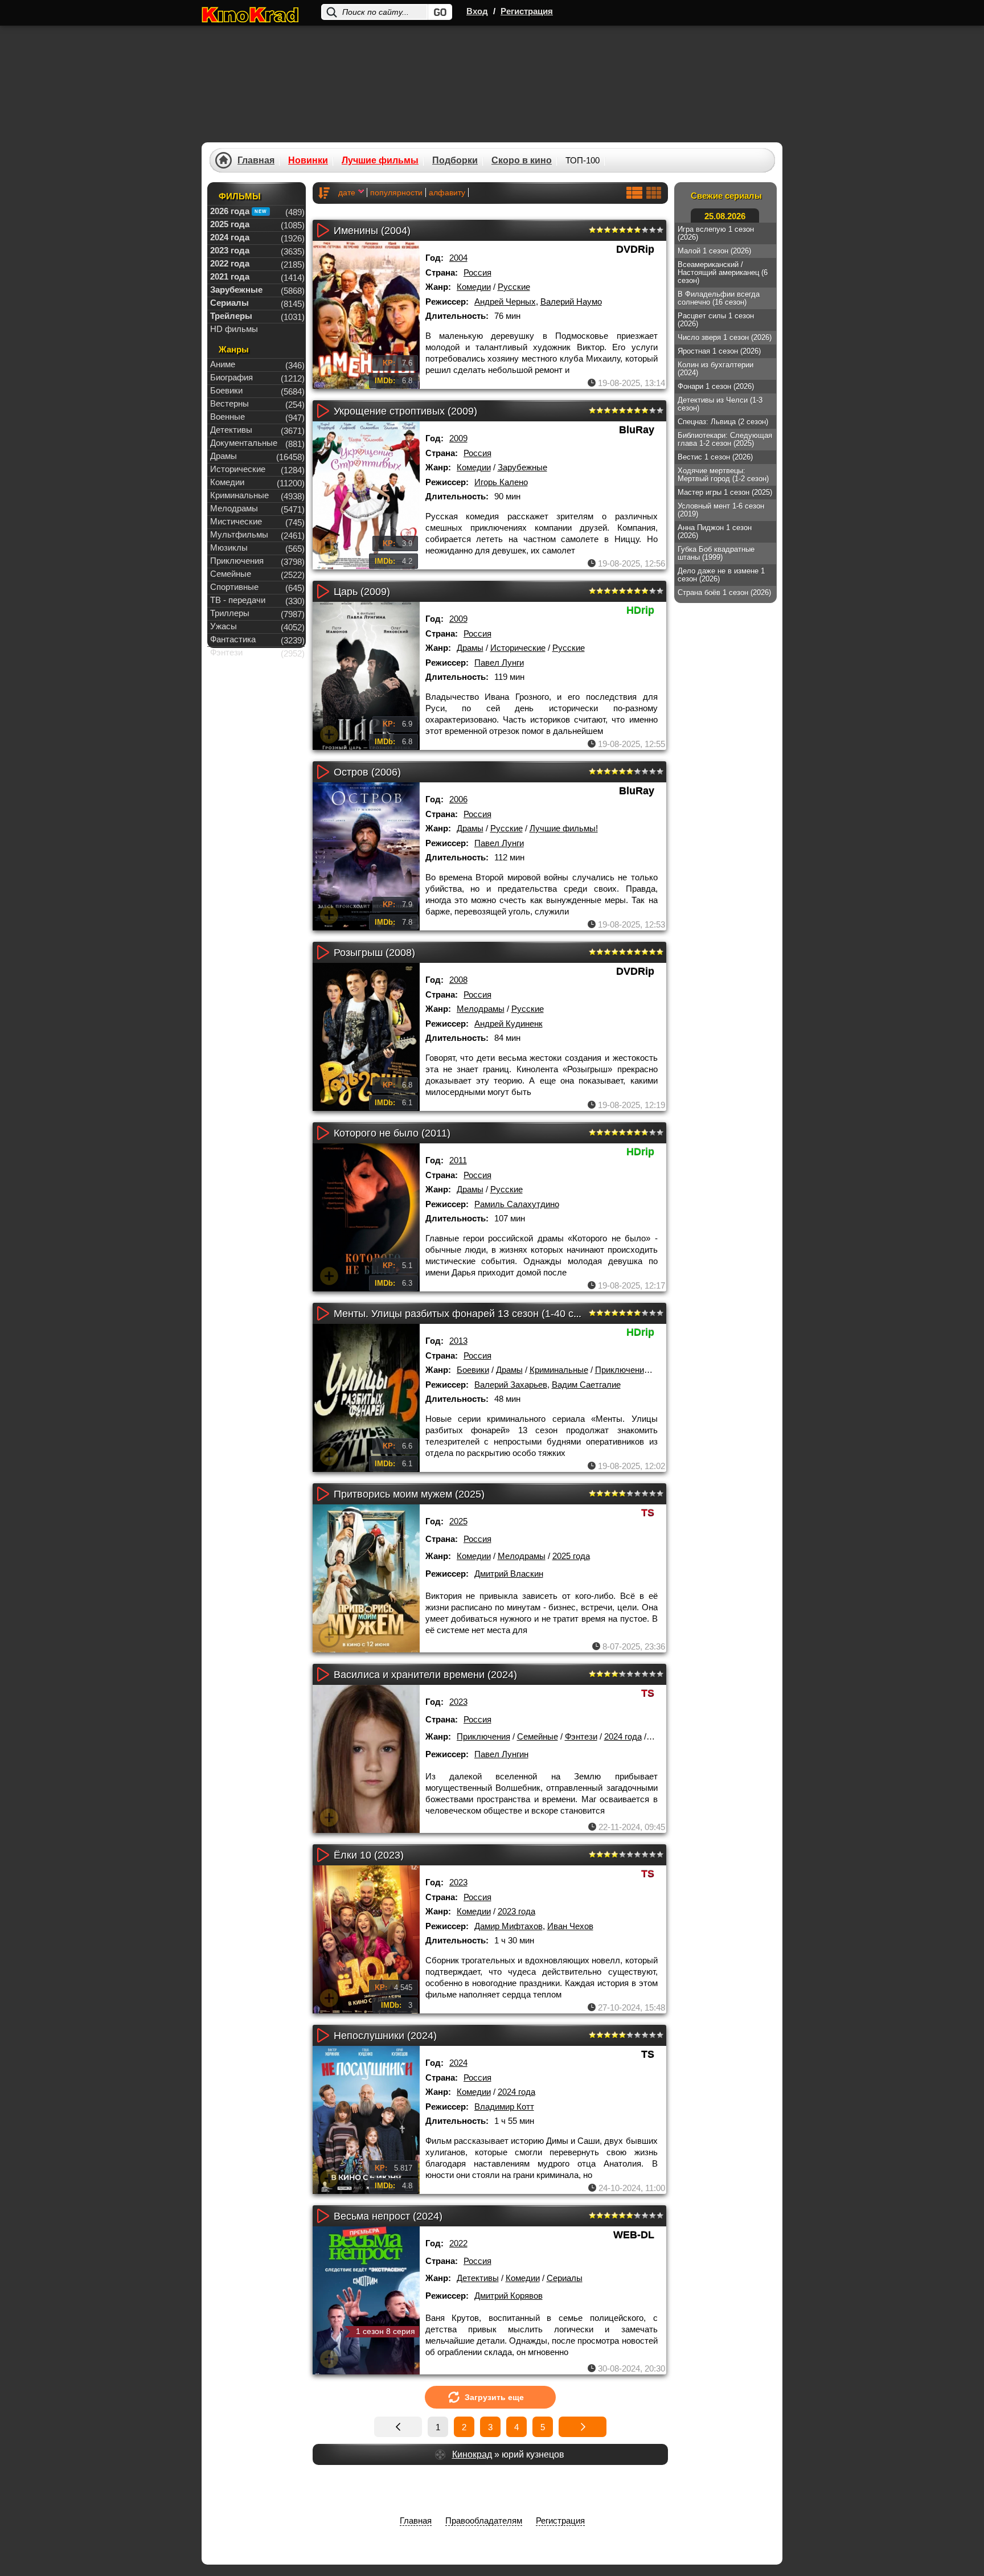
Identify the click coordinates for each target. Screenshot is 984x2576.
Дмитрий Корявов (509, 2296)
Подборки (455, 161)
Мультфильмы (239, 534)
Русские (514, 287)
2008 (458, 980)
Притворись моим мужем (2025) (409, 1494)
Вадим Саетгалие (586, 1385)
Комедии (474, 287)
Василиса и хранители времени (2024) (425, 1675)
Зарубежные (522, 467)
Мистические (236, 521)
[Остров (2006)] (366, 856)
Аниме (223, 364)
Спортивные (234, 587)
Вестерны (229, 403)
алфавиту (447, 192)
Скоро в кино (522, 161)
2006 (458, 799)
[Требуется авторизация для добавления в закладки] (329, 374)
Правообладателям (484, 2520)
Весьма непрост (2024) (388, 2216)
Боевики (473, 1370)
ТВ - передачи (238, 600)
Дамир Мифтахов (509, 1926)
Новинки (308, 161)
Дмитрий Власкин (509, 1574)
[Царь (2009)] (366, 676)
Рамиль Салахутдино (517, 1204)
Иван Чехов (570, 1926)
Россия (477, 272)
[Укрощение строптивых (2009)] (366, 495)
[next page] (583, 2427)
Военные (227, 417)
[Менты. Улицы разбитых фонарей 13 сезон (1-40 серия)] (366, 1398)
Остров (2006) (367, 772)
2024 (458, 2063)
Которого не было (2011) (392, 1133)
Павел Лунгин (501, 1754)
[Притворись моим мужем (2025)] (366, 1578)
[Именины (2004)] (366, 315)
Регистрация (527, 11)
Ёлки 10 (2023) (369, 1855)
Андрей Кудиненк (509, 1024)
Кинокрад (472, 2454)
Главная (256, 161)
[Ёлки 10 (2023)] (366, 1939)
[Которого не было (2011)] (366, 1217)
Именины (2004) (372, 231)
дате (347, 192)
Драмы (470, 648)
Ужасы (224, 626)
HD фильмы (234, 329)
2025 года (571, 1556)
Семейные (538, 1736)
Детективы (478, 2278)
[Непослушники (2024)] (366, 2120)
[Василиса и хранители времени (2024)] (366, 1759)
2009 (458, 438)
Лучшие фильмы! (564, 828)
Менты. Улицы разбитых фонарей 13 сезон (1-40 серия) (467, 1314)
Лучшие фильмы (380, 161)
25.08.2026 (725, 216)
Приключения (622, 1370)
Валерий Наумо (571, 302)
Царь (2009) (362, 592)
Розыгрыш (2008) (374, 953)
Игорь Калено (501, 482)
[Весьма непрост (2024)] (366, 2300)
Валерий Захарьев (511, 1385)
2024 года (623, 1736)
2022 (458, 2243)
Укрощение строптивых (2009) (405, 411)
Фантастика (233, 639)
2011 (458, 1160)
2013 (458, 1341)
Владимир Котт (504, 2107)
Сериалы (565, 2278)
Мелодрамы (481, 1009)
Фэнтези (581, 1736)
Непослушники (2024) (385, 2036)
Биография (231, 377)
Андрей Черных (505, 302)
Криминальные (559, 1370)
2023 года (516, 1911)
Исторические (518, 648)
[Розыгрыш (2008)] (366, 1037)
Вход (477, 11)
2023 (458, 1702)
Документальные (244, 443)
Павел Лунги (499, 663)
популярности (396, 192)
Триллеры (230, 613)
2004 (458, 258)
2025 (458, 1521)
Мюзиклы (229, 547)
